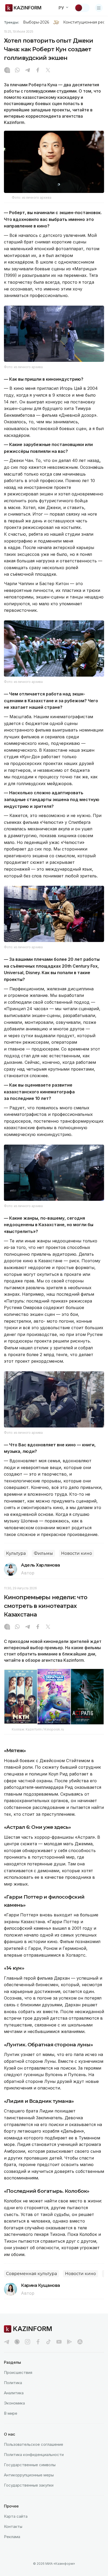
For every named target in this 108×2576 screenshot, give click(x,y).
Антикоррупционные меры (29, 2475)
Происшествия (18, 2372)
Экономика (14, 2403)
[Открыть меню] (99, 8)
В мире (11, 2413)
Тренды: (12, 22)
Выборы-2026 (36, 22)
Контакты (13, 2526)
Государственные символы (30, 2465)
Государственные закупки (29, 2485)
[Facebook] (38, 71)
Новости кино (77, 1553)
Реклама (12, 2537)
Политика (13, 2383)
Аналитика (14, 2393)
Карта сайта (16, 2516)
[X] (48, 71)
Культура (16, 1553)
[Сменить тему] (82, 8)
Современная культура (31, 2274)
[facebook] (38, 2342)
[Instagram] (7, 71)
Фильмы (43, 1553)
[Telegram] (28, 71)
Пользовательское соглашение (34, 2444)
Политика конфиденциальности (34, 2455)
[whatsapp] (17, 71)
